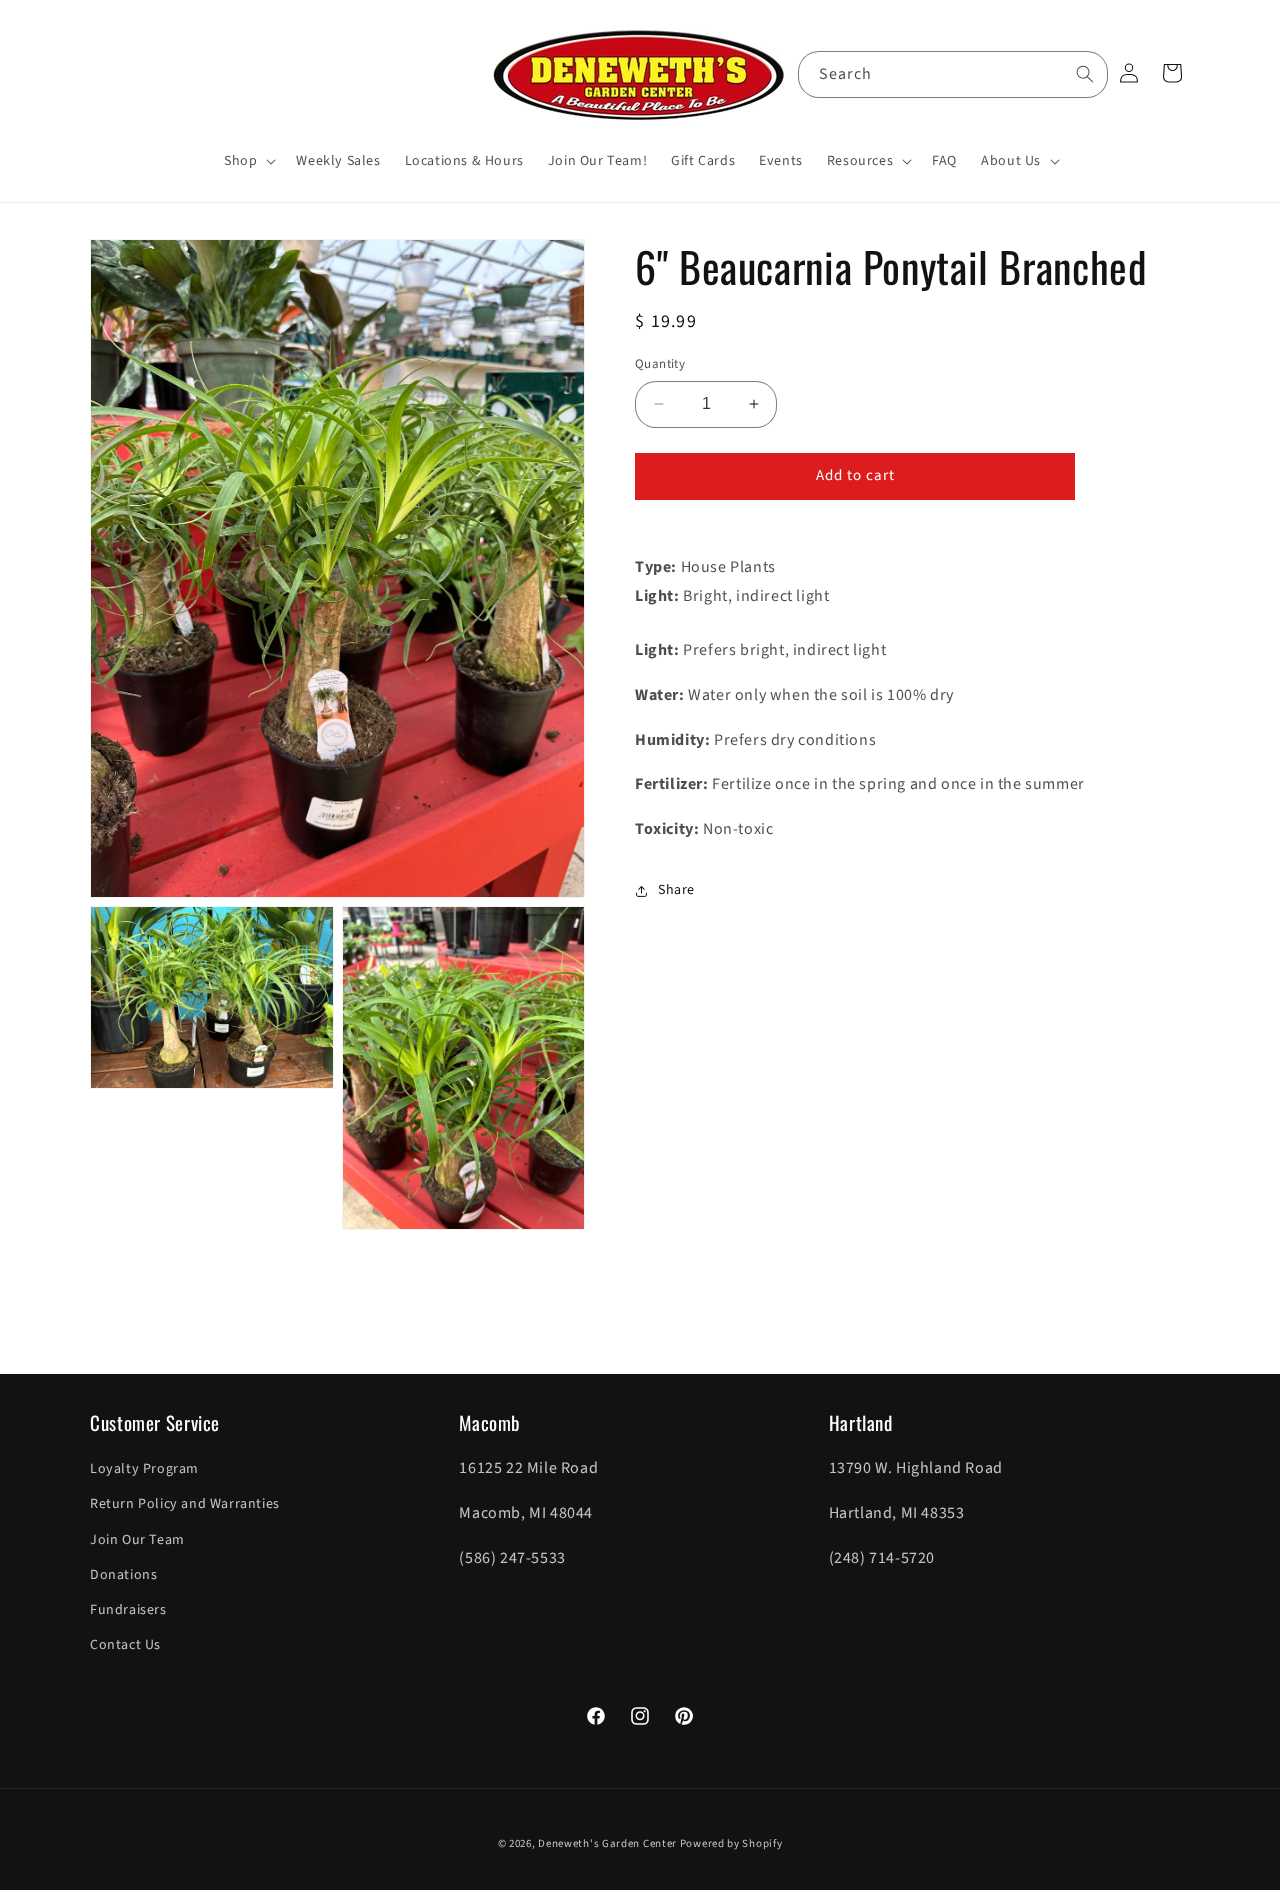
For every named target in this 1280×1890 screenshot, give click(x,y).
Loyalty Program (144, 1469)
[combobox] (953, 74)
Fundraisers (128, 1610)
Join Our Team (137, 1540)
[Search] (1085, 74)
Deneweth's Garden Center (607, 1843)
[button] (248, 161)
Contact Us (125, 1645)
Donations (123, 1575)
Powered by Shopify (731, 1843)
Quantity (660, 364)
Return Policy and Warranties (185, 1505)
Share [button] (676, 890)
